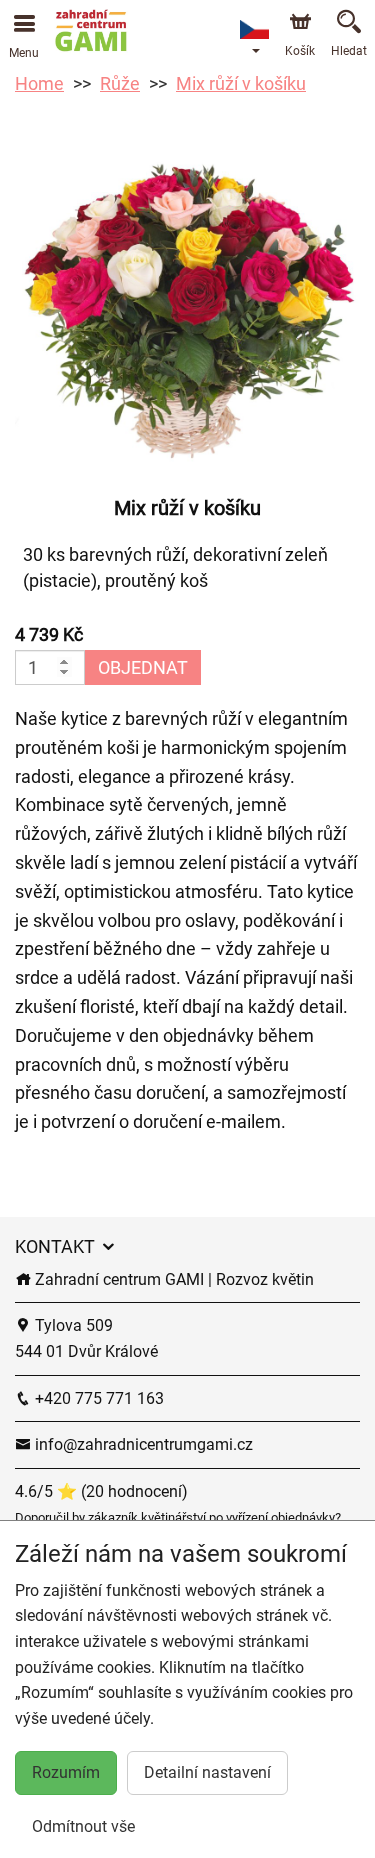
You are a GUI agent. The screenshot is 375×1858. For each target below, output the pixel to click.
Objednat (143, 667)
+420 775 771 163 (97, 1398)
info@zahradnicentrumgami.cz (142, 1444)
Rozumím (66, 1772)
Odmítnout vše (83, 1826)
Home (39, 83)
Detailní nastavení (207, 1772)
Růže (120, 83)
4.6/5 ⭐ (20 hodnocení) (101, 1491)
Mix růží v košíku (241, 83)
